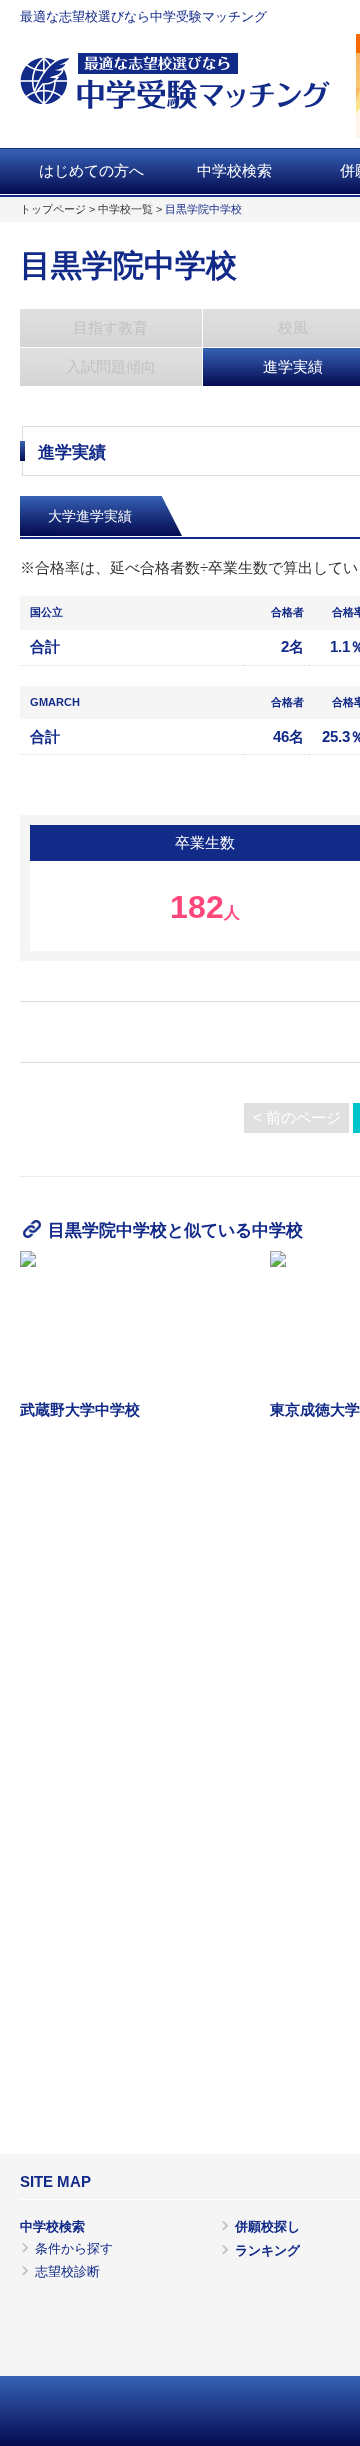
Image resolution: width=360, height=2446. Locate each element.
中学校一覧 (125, 209)
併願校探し (267, 2226)
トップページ (53, 209)
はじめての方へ (91, 171)
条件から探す (74, 2248)
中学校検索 (234, 171)
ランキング (267, 2250)
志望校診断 (67, 2271)
